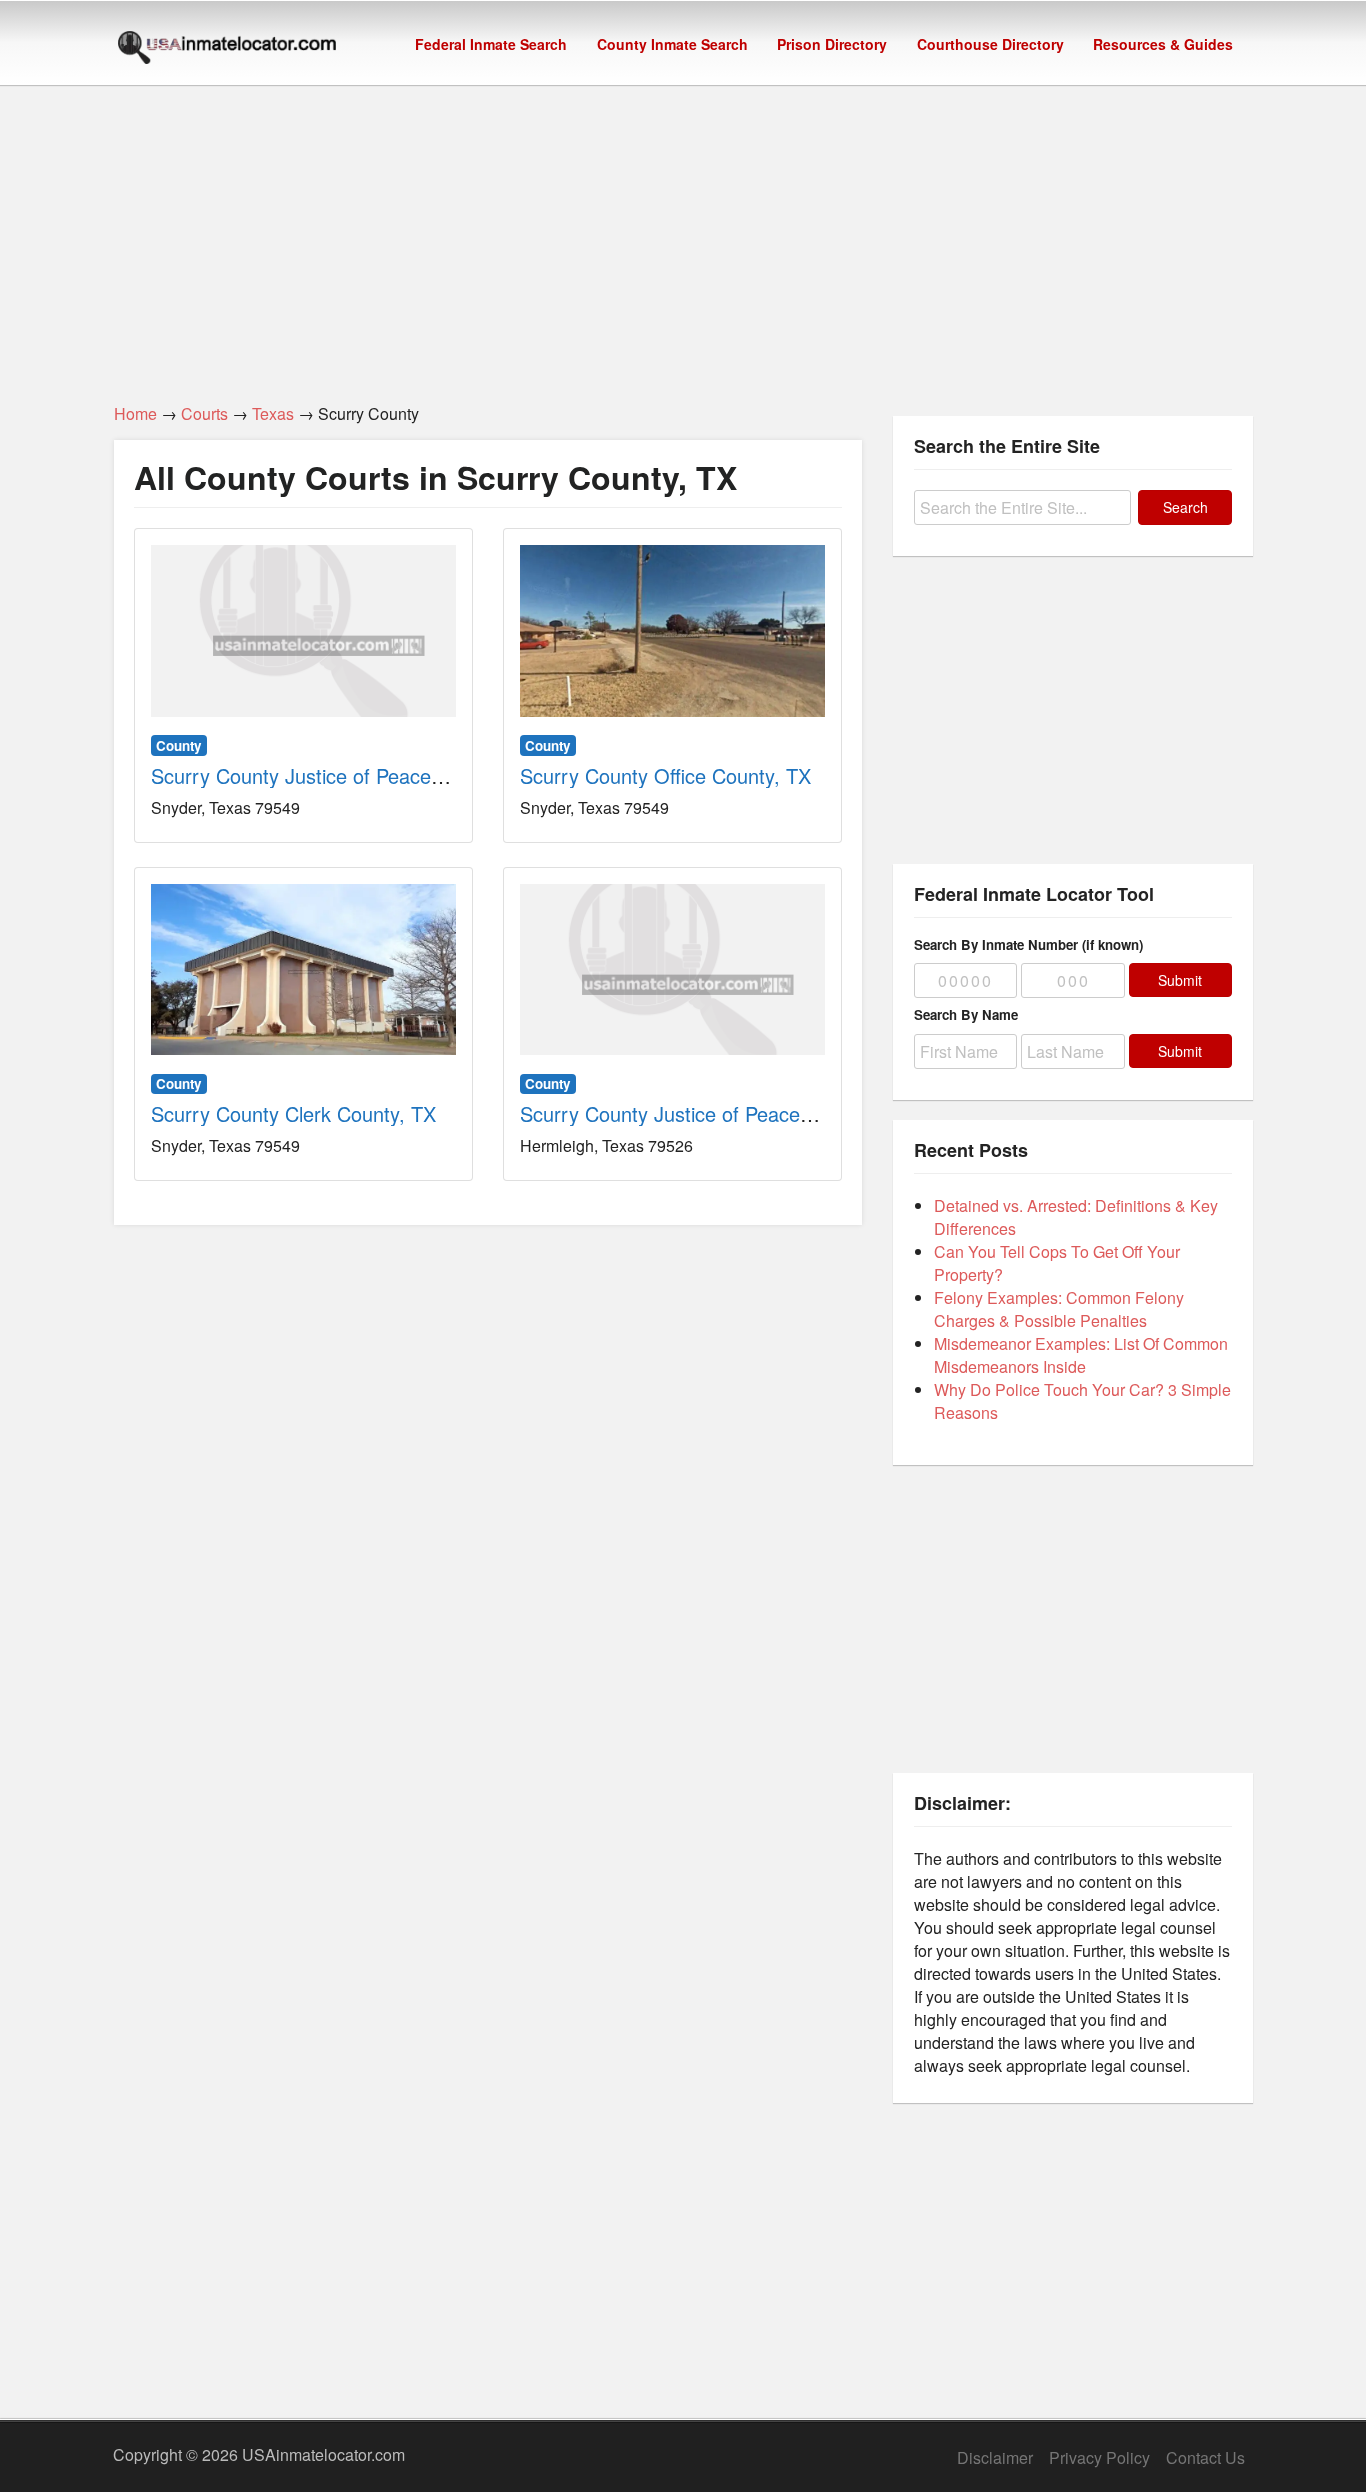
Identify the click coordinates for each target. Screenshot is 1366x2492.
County (178, 745)
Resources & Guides (1163, 44)
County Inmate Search (672, 44)
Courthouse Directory (990, 44)
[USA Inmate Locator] (227, 50)
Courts (204, 413)
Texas (273, 413)
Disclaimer (995, 2457)
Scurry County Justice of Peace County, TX (343, 775)
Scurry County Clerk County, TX (293, 1113)
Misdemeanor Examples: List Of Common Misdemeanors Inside (1081, 1355)
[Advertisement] (683, 233)
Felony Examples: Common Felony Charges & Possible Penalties (1059, 1309)
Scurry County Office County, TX (665, 775)
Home (135, 413)
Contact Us (1205, 2457)
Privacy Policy (1099, 2457)
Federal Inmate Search (491, 44)
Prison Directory (832, 44)
